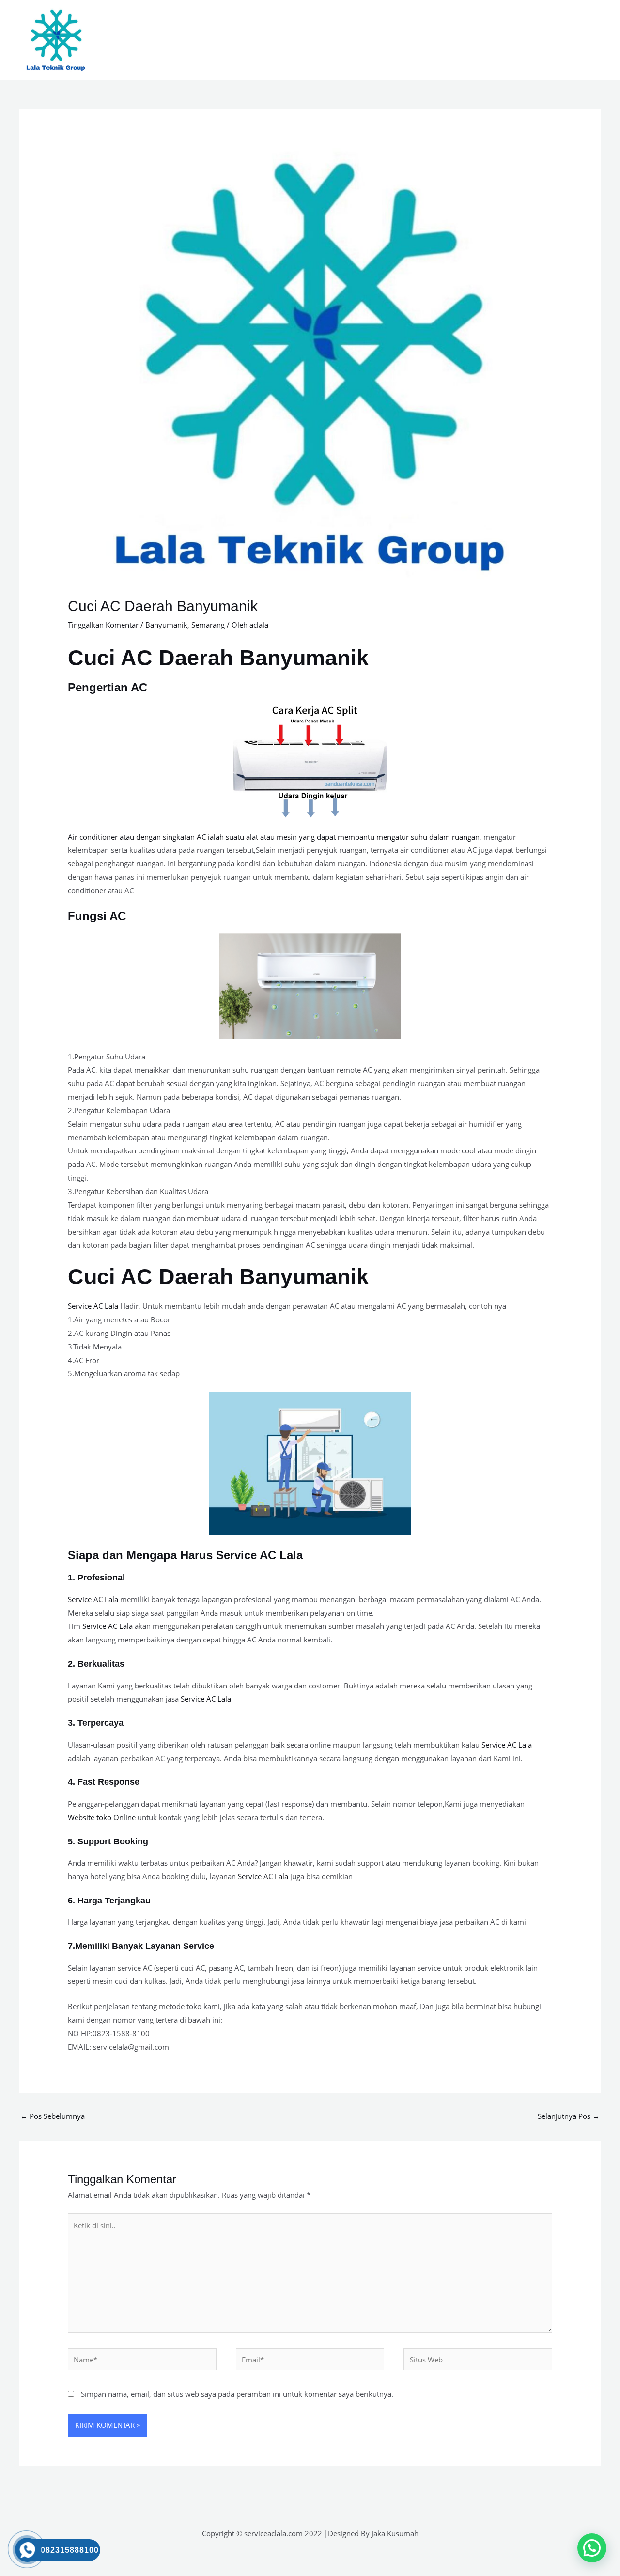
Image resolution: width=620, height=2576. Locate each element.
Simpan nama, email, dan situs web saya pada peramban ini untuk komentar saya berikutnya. (237, 2394)
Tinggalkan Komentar (103, 625)
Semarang (208, 625)
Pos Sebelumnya (53, 2116)
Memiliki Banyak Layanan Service (145, 1946)
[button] (592, 2548)
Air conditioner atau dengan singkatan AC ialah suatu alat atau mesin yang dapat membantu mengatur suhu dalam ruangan (274, 837)
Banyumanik (166, 625)
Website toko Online (102, 1817)
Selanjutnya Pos (569, 2116)
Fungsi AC (97, 916)
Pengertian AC (108, 687)
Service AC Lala (93, 1306)
